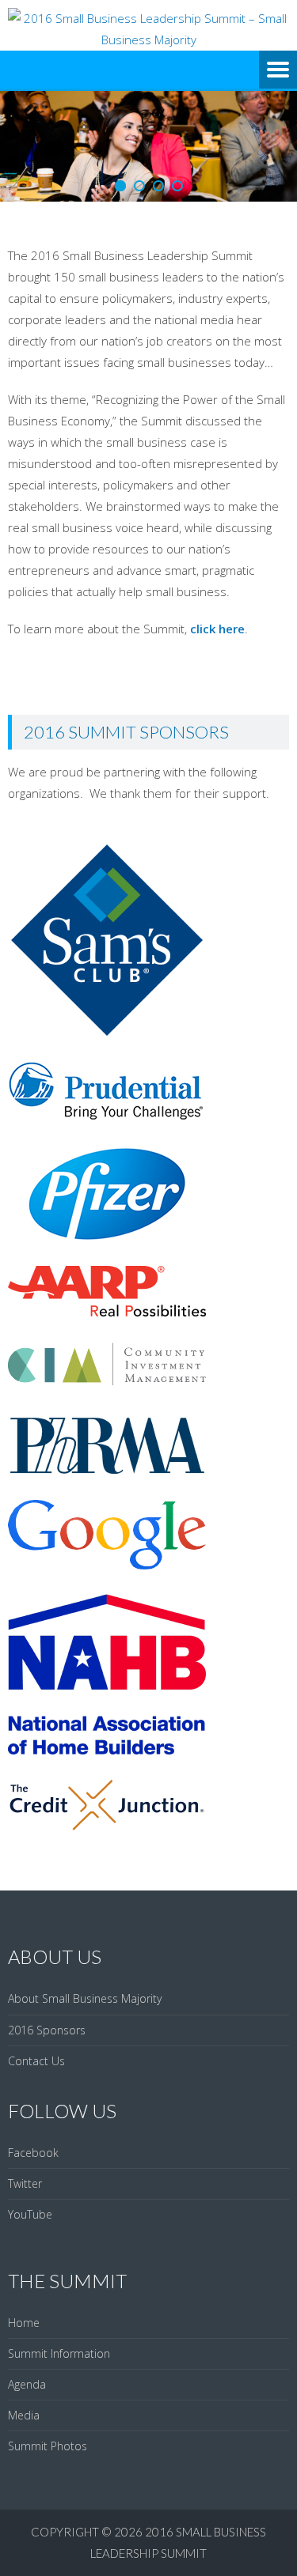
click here (217, 629)
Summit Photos (48, 2446)
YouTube (30, 2214)
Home (24, 2323)
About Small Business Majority (85, 1998)
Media (24, 2415)
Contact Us (36, 2061)
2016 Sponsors (47, 2030)
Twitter (25, 2183)
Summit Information (59, 2353)
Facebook (33, 2153)
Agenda (27, 2384)
